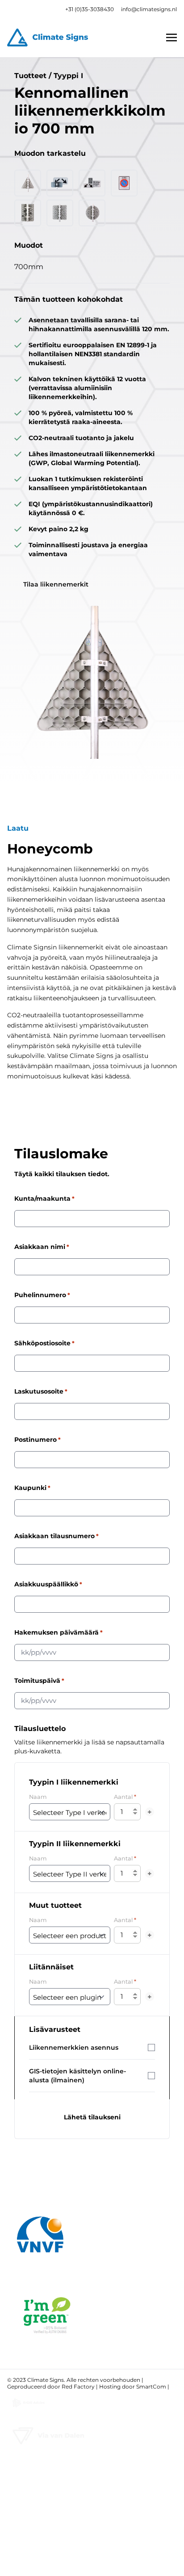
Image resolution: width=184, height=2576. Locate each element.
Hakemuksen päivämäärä (59, 1632)
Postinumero (38, 1440)
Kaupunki (32, 1488)
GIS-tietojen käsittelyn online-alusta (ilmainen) (77, 2076)
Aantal (125, 1797)
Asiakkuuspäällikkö (48, 1584)
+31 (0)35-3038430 (90, 9)
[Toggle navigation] (171, 37)
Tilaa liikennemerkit (56, 584)
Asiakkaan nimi (42, 1247)
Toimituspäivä (39, 1681)
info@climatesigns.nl (149, 9)
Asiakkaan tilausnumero (56, 1536)
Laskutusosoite (41, 1391)
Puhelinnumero (42, 1295)
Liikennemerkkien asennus (74, 2047)
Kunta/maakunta (44, 1199)
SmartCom (151, 2387)
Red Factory (78, 2387)
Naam (38, 1797)
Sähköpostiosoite (44, 1343)
